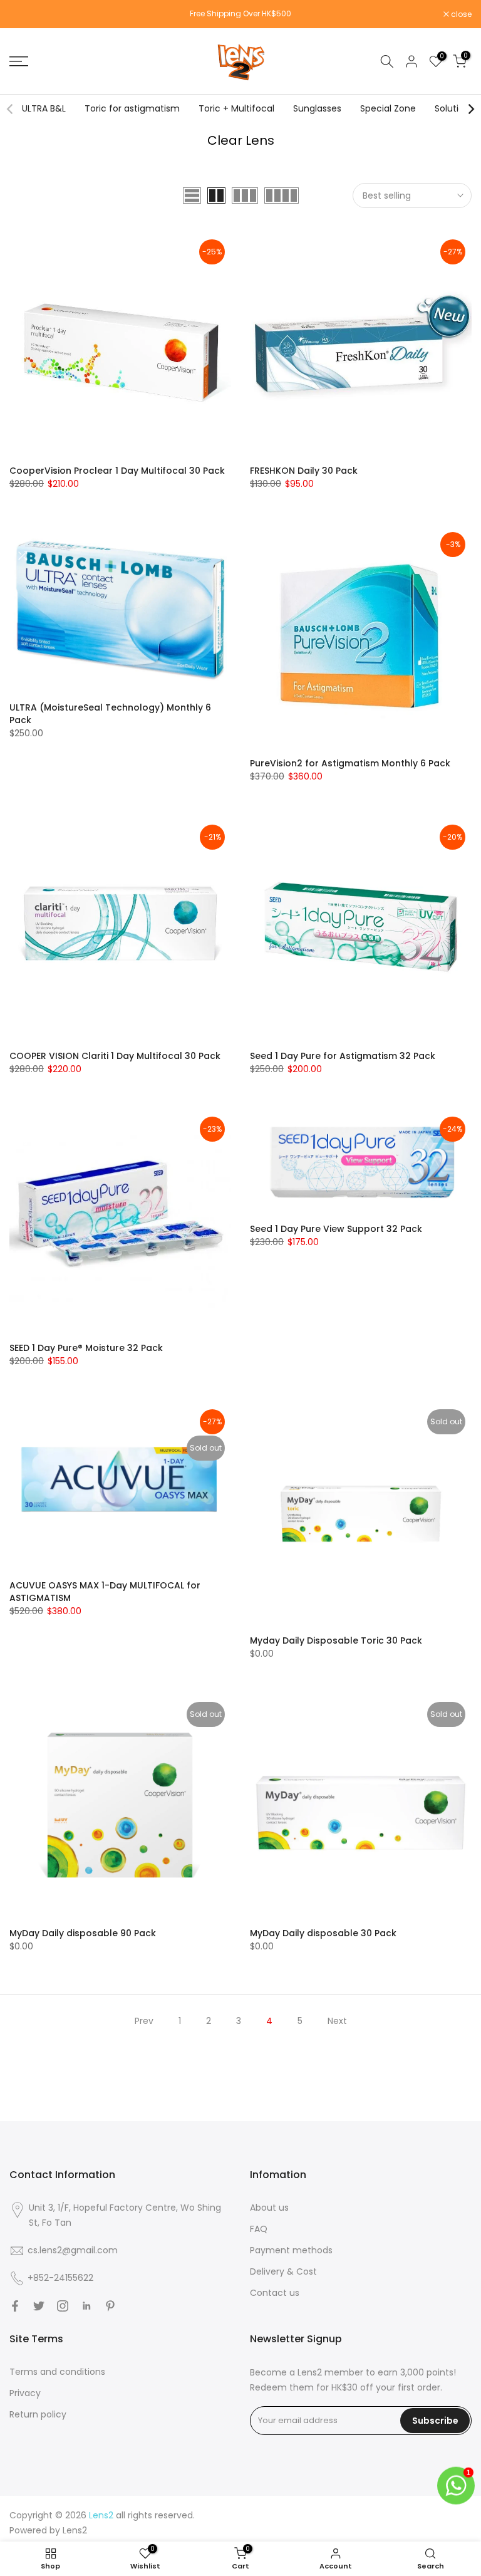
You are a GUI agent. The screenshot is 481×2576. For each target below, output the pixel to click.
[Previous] (11, 109)
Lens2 (75, 2530)
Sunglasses (317, 108)
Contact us (275, 2293)
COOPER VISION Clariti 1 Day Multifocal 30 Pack (115, 1056)
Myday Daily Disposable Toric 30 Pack (336, 1640)
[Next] (470, 109)
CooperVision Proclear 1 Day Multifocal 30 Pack (117, 471)
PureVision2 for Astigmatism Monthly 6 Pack (350, 763)
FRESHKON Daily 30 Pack (304, 471)
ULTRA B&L (44, 108)
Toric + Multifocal (236, 108)
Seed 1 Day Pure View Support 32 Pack (336, 1229)
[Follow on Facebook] (15, 2306)
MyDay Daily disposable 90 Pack (83, 1933)
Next (337, 2021)
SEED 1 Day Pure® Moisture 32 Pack (86, 1348)
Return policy (38, 2414)
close (26, 14)
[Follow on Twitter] (39, 2306)
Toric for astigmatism (132, 108)
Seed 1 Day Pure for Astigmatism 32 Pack (343, 1056)
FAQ (259, 2229)
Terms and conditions (57, 2372)
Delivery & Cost (283, 2271)
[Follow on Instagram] (63, 2306)
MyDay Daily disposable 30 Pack (323, 1933)
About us (269, 2208)
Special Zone (388, 108)
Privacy (25, 2393)
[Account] (411, 61)
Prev (144, 2021)
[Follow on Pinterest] (110, 2306)
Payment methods (291, 2250)
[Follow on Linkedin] (86, 2306)
